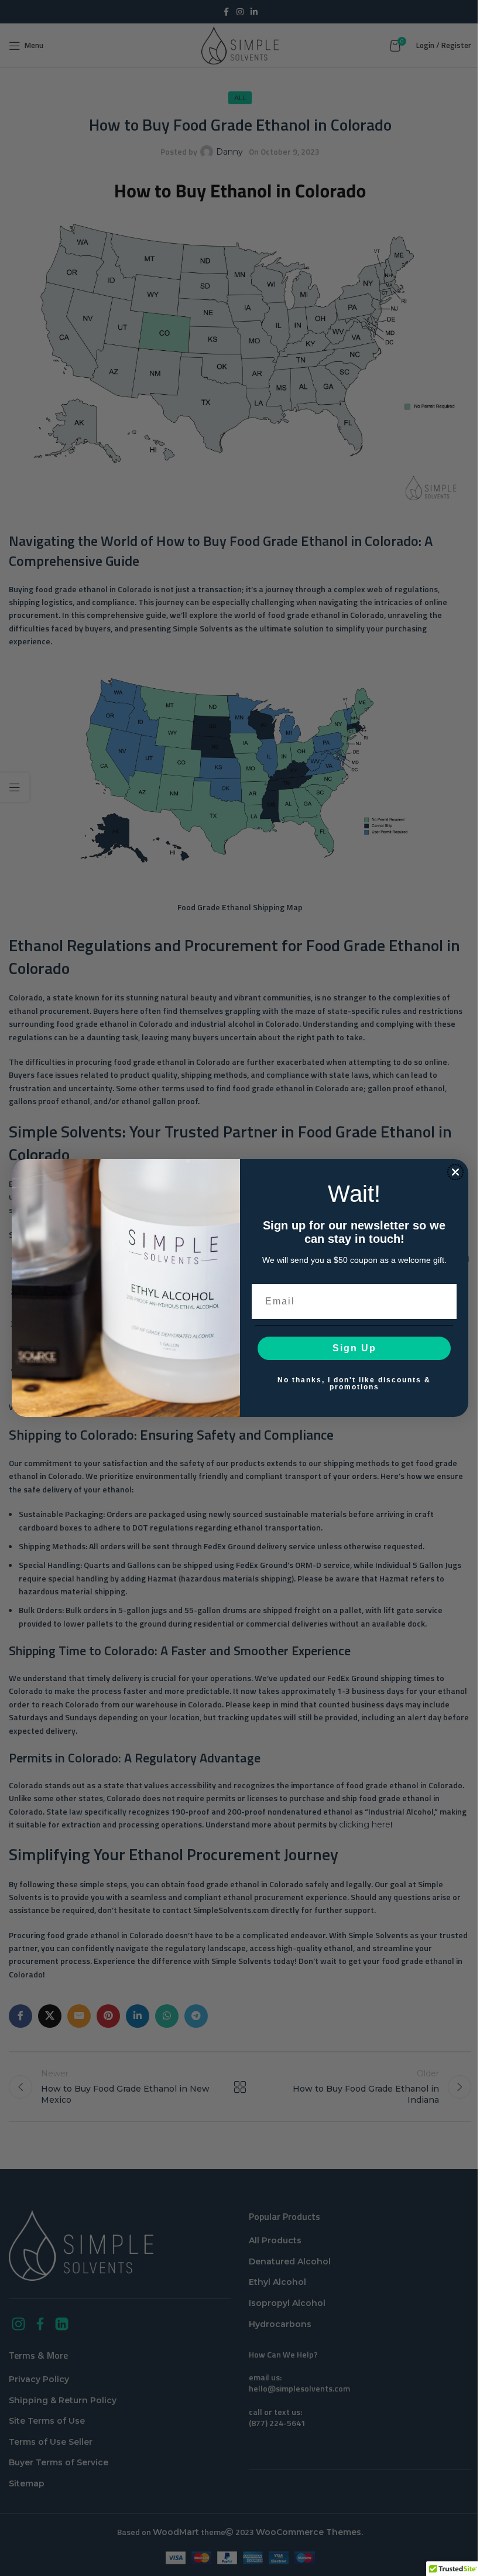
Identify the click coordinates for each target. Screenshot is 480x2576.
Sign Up (354, 1348)
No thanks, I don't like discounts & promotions (354, 1383)
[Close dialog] (455, 1172)
